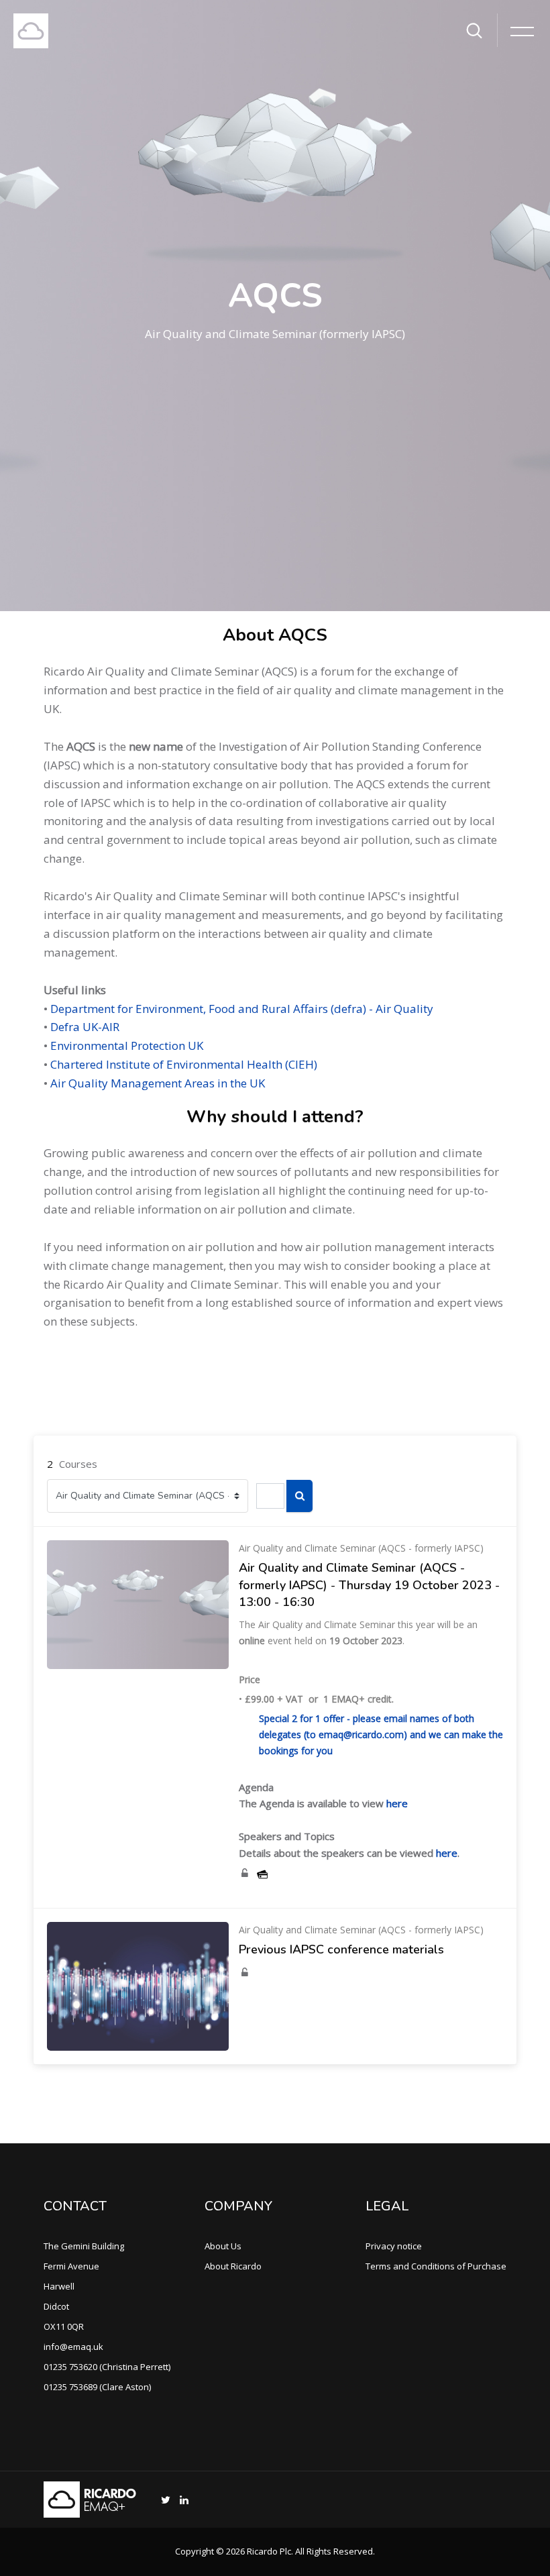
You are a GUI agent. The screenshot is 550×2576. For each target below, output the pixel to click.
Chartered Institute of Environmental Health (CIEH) (184, 1064)
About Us (223, 2246)
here (397, 1803)
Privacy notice (394, 2246)
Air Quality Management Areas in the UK (158, 1083)
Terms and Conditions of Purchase (436, 2266)
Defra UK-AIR (85, 1027)
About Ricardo (233, 2266)
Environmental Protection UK (127, 1045)
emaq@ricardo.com (361, 1734)
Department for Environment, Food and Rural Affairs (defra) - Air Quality (242, 1009)
